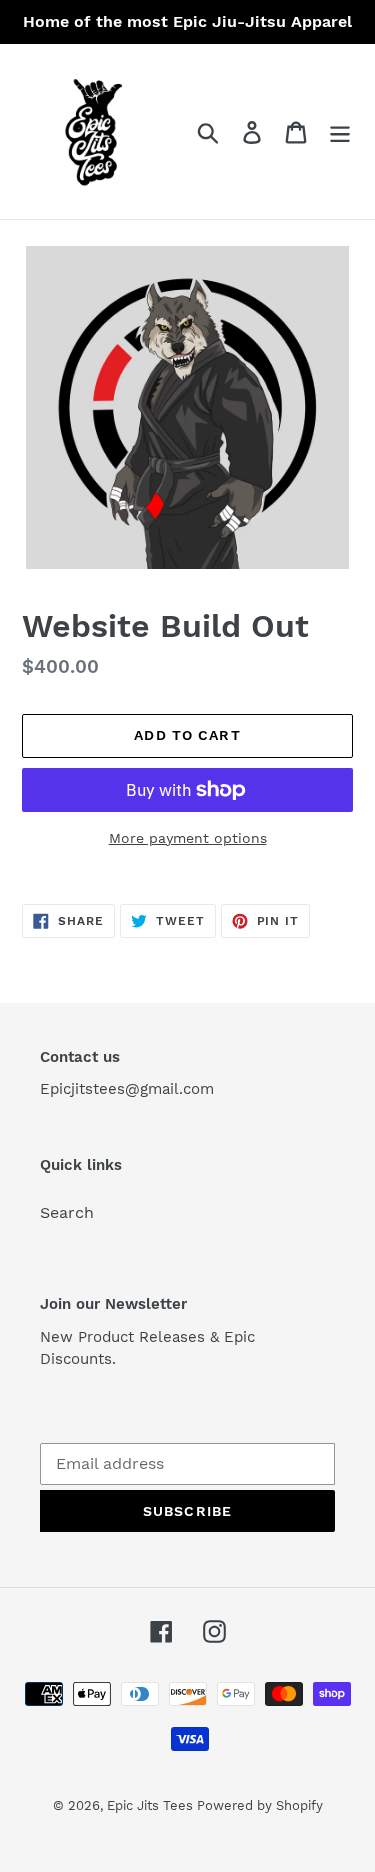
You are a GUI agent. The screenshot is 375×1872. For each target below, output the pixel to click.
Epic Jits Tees (152, 1805)
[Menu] (340, 131)
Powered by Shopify (260, 1805)
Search (67, 1212)
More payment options (188, 838)
